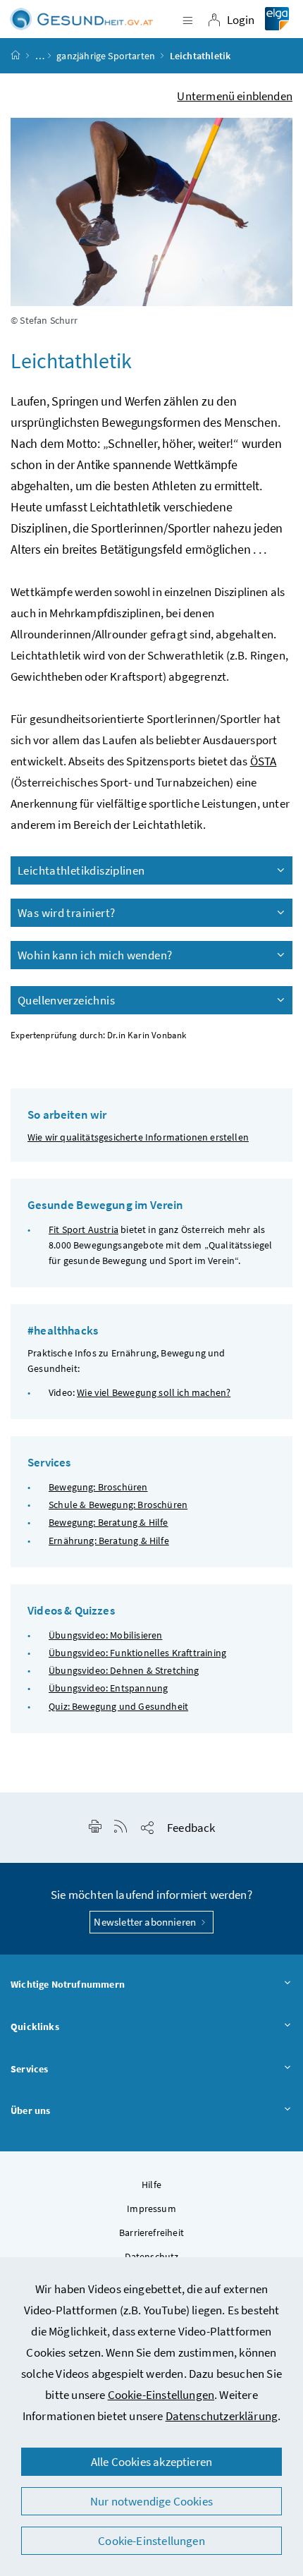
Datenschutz (152, 2256)
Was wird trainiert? (66, 913)
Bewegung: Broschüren (98, 1487)
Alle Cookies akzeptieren (151, 2462)
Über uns (30, 2110)
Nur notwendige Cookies (151, 2501)
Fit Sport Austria (84, 1229)
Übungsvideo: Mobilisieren (105, 1635)
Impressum (151, 2209)
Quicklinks (35, 2027)
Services (29, 2069)
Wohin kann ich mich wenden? (95, 955)
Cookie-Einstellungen (161, 2395)
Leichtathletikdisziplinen (81, 870)
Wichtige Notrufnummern (68, 1984)
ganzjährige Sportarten (106, 56)
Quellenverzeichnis (66, 1000)
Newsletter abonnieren (146, 1922)
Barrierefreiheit (151, 2232)
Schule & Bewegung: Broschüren (118, 1505)
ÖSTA (264, 761)
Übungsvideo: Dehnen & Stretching (124, 1670)
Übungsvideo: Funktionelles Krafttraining (137, 1653)
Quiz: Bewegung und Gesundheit (118, 1706)
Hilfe (151, 2185)
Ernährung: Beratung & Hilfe (109, 1541)
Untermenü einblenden (235, 96)
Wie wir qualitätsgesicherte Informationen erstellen (138, 1137)
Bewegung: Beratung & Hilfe (109, 1522)
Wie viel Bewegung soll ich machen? (154, 1392)
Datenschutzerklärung (222, 2416)
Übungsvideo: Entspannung (108, 1688)
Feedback (191, 1828)
